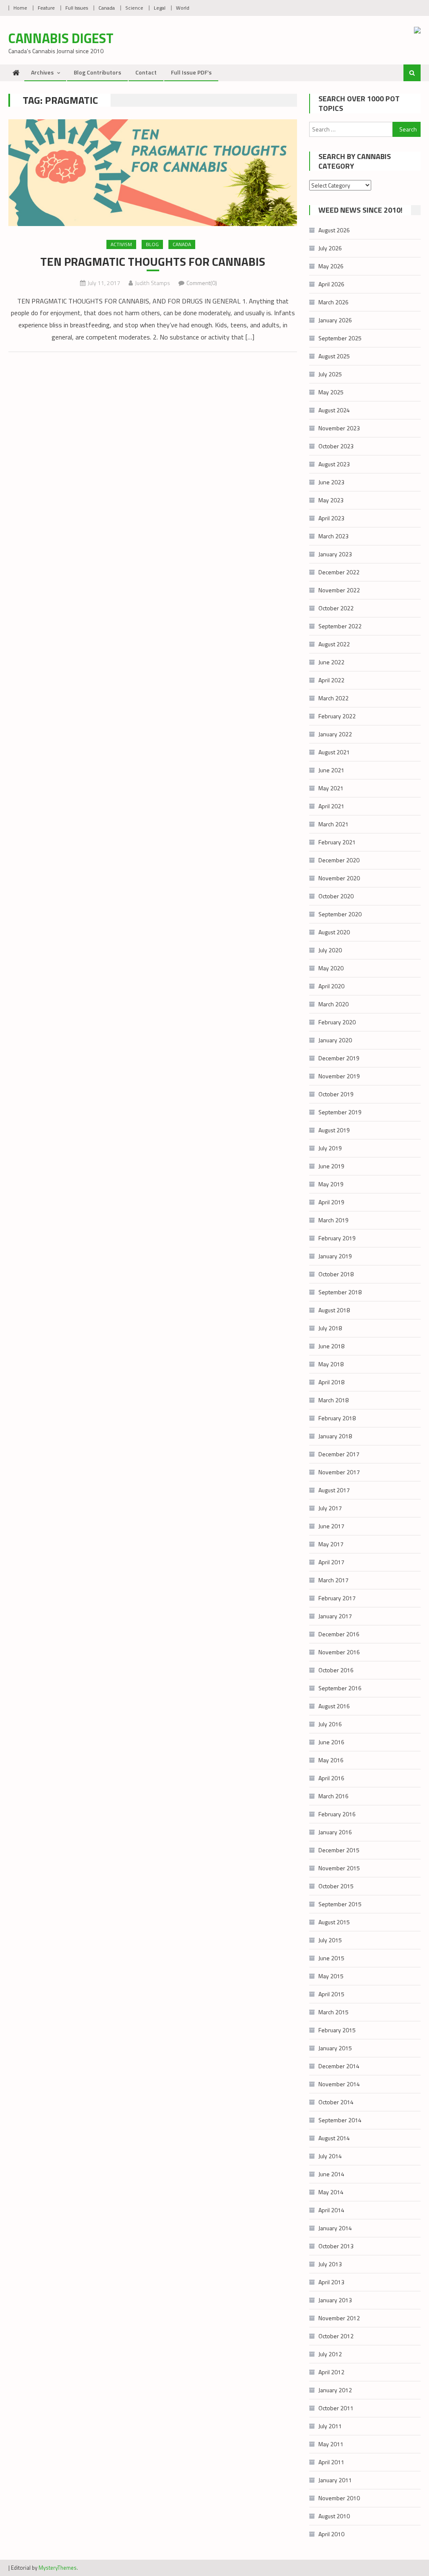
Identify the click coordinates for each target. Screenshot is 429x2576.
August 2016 (334, 1706)
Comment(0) (202, 283)
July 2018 (330, 1328)
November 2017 (339, 1472)
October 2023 (336, 446)
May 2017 (331, 1544)
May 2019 (331, 1184)
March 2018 (333, 1400)
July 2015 (330, 1940)
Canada (107, 8)
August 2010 (334, 2516)
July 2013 (330, 2264)
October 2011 (336, 2408)
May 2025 (331, 392)
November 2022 (339, 590)
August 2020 (334, 932)
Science (134, 8)
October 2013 (336, 2246)
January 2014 (335, 2228)
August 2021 (334, 752)
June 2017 (331, 1526)
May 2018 (331, 1364)
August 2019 (334, 1130)
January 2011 (335, 2480)
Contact (146, 72)
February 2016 (337, 1814)
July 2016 (330, 1724)
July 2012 (330, 2354)
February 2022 (337, 716)
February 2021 (337, 842)
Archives (42, 72)
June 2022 (331, 662)
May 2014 (331, 2192)
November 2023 (339, 428)
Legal (160, 8)
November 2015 (339, 1868)
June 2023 (331, 482)
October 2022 (336, 608)
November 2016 (339, 1652)
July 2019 (330, 1148)
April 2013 (331, 2282)
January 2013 (335, 2300)
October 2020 (336, 896)
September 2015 (340, 1904)
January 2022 (335, 734)
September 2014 (340, 2120)
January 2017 (335, 1616)
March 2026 (333, 302)
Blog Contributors (97, 72)
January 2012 (335, 2390)
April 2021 (331, 806)
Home (20, 8)
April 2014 (331, 2210)
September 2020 (340, 914)
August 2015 (334, 1922)
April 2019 (331, 1202)
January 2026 (335, 320)
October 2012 (336, 2336)
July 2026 (330, 248)
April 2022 (331, 680)
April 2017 (331, 1562)
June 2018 (331, 1346)
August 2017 (334, 1490)
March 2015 (333, 2012)
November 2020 (339, 878)
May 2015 (331, 1976)
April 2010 (331, 2534)
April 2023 (331, 518)
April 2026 (331, 284)
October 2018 (336, 1274)
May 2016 (331, 1760)
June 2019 (331, 1166)
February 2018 (337, 1418)
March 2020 (333, 1004)
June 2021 (331, 770)
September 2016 (340, 1688)
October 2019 (336, 1094)
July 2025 (330, 374)
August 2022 (334, 644)
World (183, 8)
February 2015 (337, 2030)
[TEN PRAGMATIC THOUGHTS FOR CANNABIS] (152, 173)
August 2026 (334, 230)
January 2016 (335, 1832)
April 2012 (331, 2372)
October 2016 (336, 1670)
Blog (152, 244)
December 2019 (339, 1058)
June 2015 (331, 1958)
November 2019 (339, 1076)
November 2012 (339, 2318)
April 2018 (331, 1382)
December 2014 (339, 2066)
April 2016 (331, 1778)
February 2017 (337, 1598)
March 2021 (333, 824)
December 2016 (339, 1634)
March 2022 (333, 698)
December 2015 (339, 1850)
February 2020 (337, 1022)
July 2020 (330, 950)
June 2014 (331, 2174)
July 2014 (330, 2156)
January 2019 (335, 1256)
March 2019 (333, 1220)
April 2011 (331, 2462)
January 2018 (335, 1436)
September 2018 (340, 1292)
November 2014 (339, 2084)
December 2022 (339, 572)
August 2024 (334, 410)
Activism (121, 244)
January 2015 (335, 2048)
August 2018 (334, 1310)
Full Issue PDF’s (191, 72)
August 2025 (334, 356)
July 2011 (330, 2426)
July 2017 (330, 1508)
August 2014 (334, 2138)
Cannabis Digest (61, 38)
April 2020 (331, 986)
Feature (46, 8)
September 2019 (340, 1112)
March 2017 (333, 1580)
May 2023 (331, 500)
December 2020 (339, 860)
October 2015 (336, 1886)
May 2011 (331, 2444)
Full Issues (77, 8)
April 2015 (331, 1994)
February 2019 (337, 1238)
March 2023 (333, 536)
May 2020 (331, 968)
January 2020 (335, 1040)
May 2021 (331, 788)
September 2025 (340, 338)
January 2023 (335, 554)
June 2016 (331, 1742)
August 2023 (334, 464)
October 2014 (336, 2102)
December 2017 (339, 1454)
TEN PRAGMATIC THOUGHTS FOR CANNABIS (153, 262)
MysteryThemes (58, 2568)
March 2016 (333, 1796)
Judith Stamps (152, 283)
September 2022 (340, 626)
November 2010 (339, 2498)
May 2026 (331, 266)
